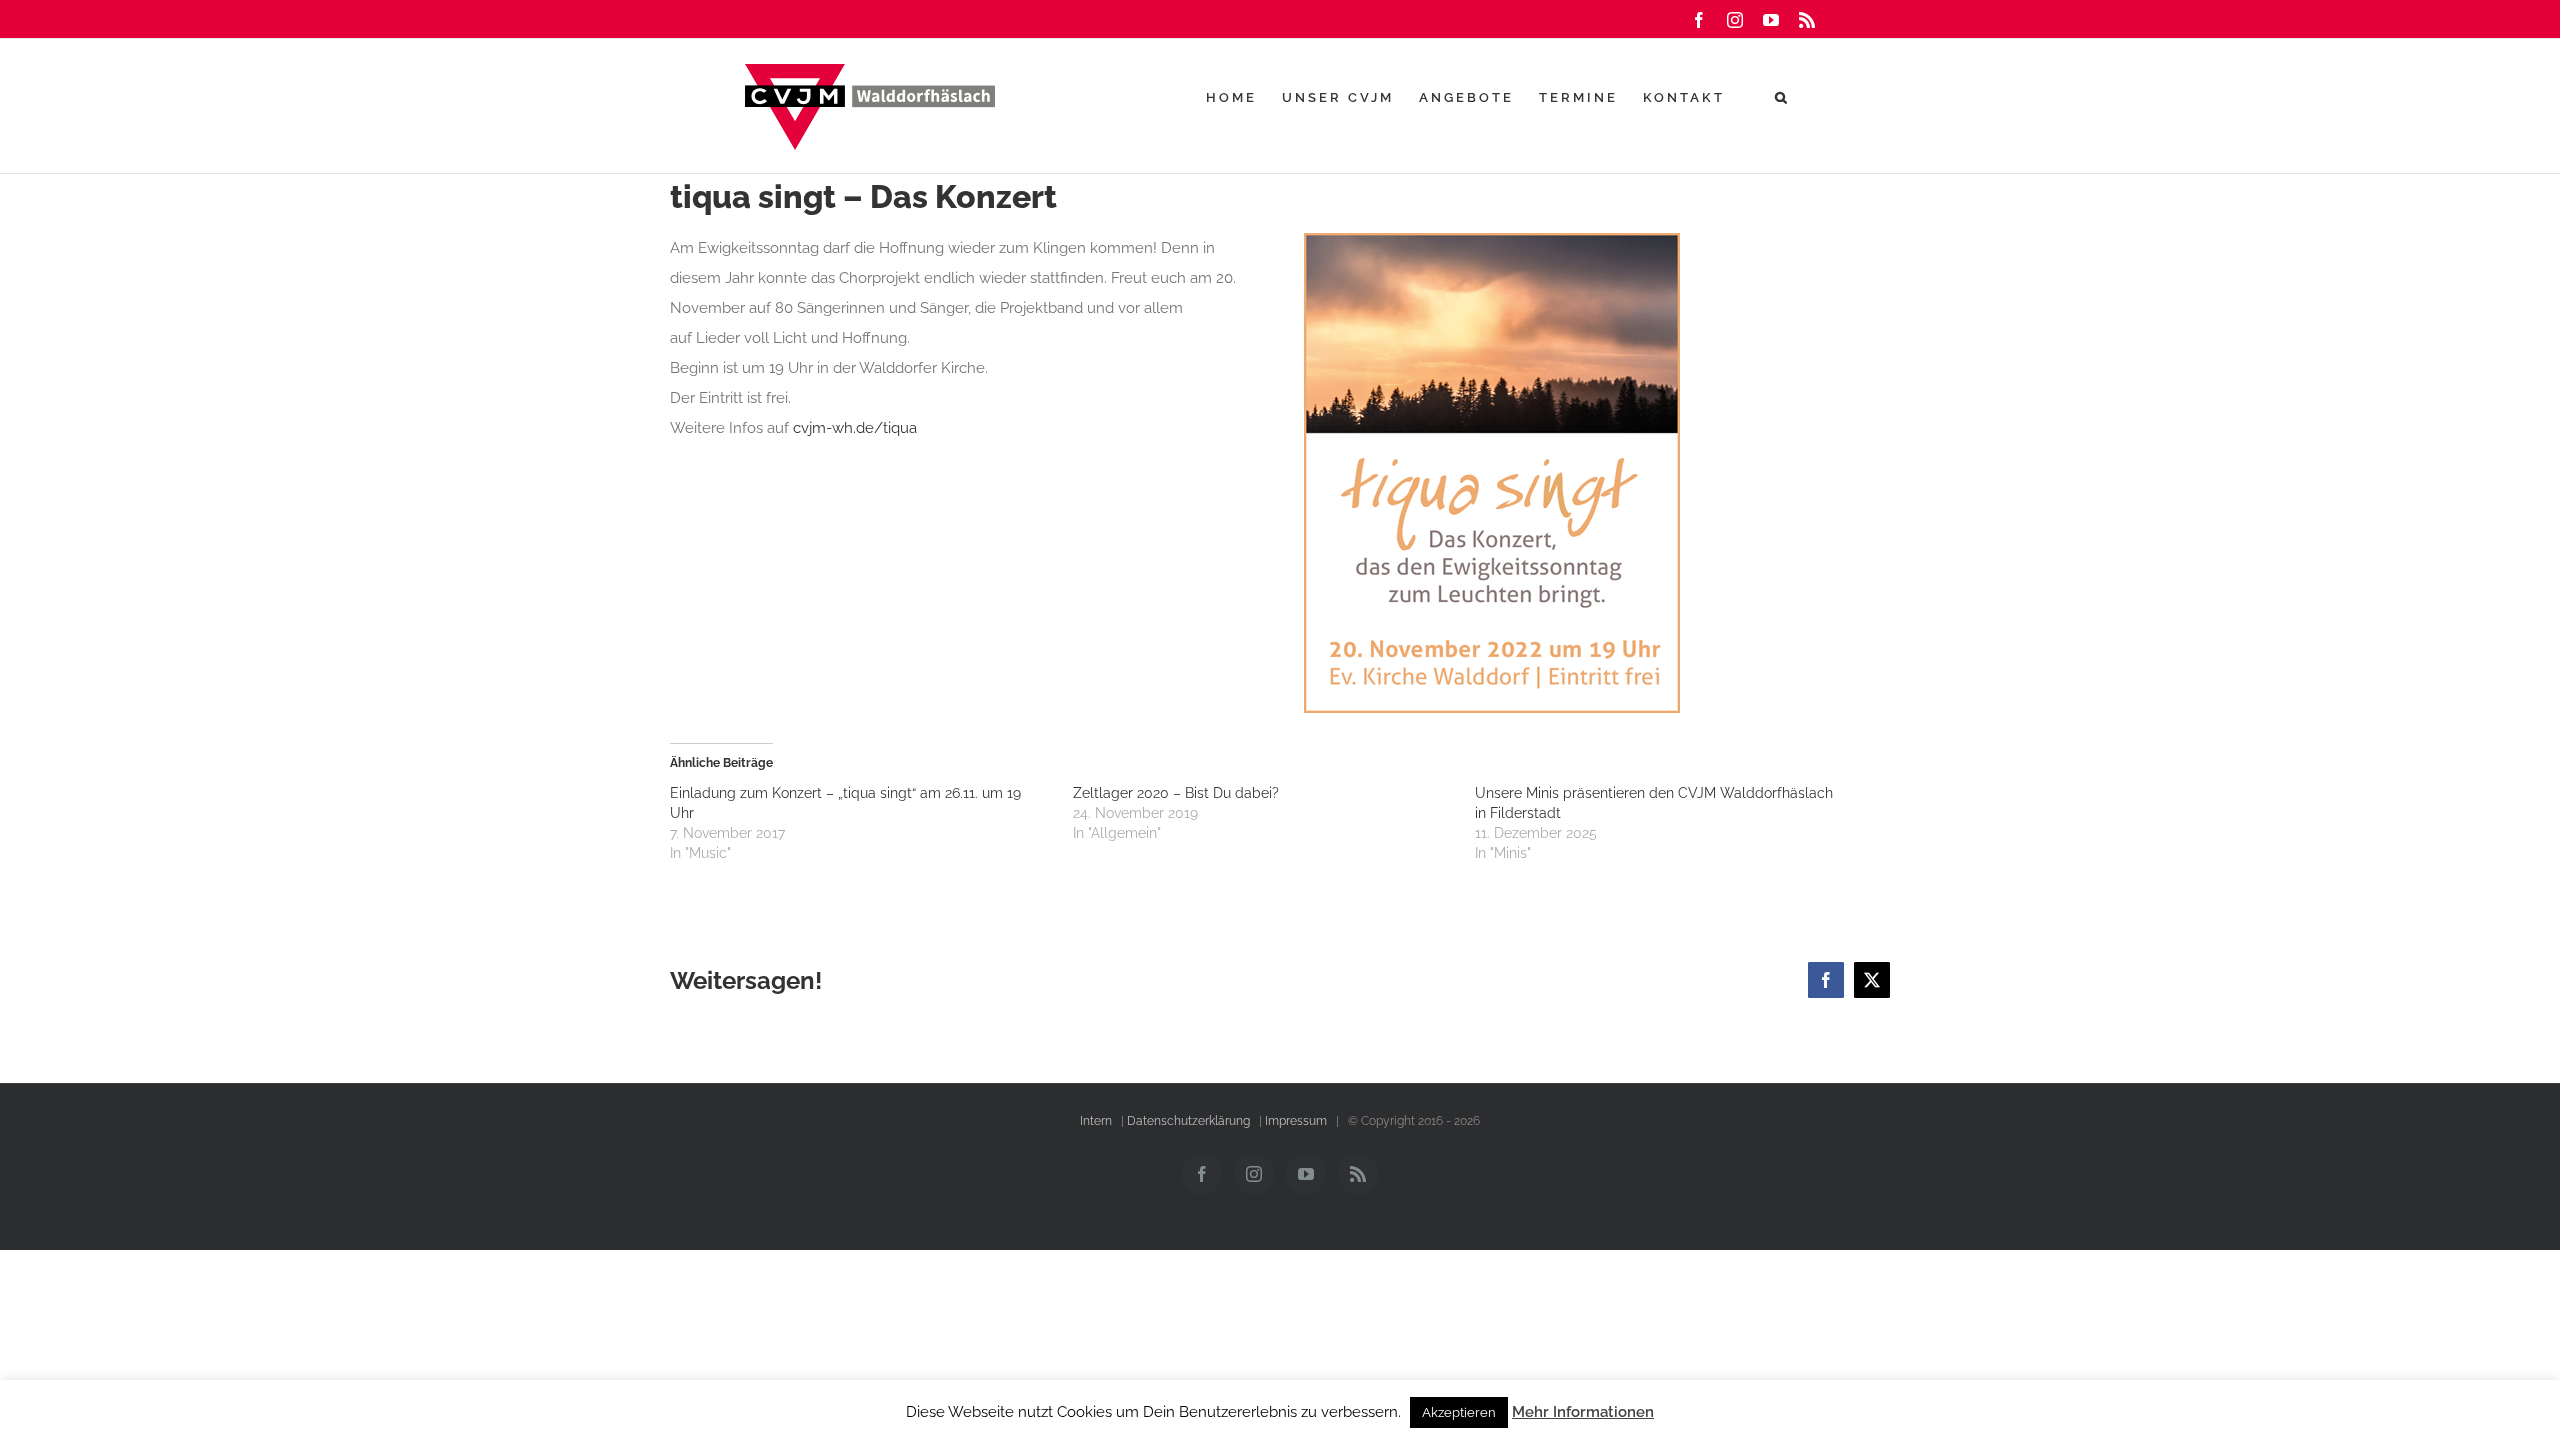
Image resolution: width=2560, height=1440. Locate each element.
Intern (1096, 1121)
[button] (1782, 97)
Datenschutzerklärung (1188, 1121)
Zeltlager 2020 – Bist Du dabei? (1176, 793)
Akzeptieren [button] (1459, 1412)
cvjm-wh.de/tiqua (855, 428)
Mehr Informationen (1583, 1412)
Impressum (1296, 1121)
